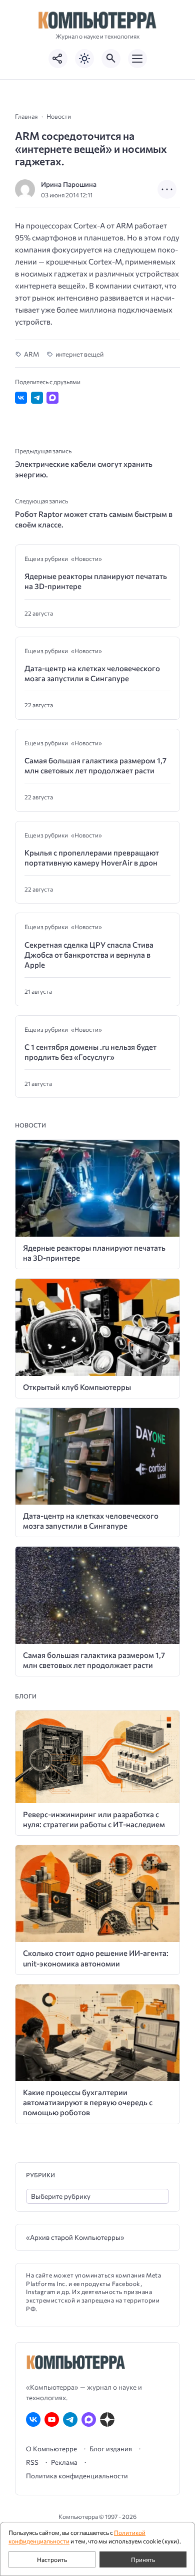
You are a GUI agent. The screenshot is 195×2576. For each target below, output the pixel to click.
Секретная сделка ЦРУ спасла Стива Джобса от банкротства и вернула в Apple (89, 955)
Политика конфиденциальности (77, 2476)
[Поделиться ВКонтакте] (21, 398)
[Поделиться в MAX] (52, 398)
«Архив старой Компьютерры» (75, 2237)
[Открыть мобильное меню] (137, 59)
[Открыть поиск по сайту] (111, 59)
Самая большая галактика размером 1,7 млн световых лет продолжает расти (95, 765)
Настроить (52, 2559)
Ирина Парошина (69, 184)
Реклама (64, 2462)
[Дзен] (107, 2419)
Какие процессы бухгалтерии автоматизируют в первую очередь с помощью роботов (88, 2102)
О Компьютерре (51, 2449)
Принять (143, 2559)
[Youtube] (52, 2419)
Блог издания (111, 2449)
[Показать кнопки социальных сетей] (58, 59)
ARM (31, 354)
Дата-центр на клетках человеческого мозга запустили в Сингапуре (92, 673)
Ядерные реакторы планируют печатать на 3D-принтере (96, 581)
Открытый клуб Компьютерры (77, 1387)
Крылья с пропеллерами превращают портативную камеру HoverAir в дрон (92, 857)
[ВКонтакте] (33, 2419)
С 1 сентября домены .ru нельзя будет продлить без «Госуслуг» (90, 1052)
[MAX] (89, 2419)
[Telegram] (70, 2419)
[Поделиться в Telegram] (37, 398)
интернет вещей (79, 354)
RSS (32, 2462)
